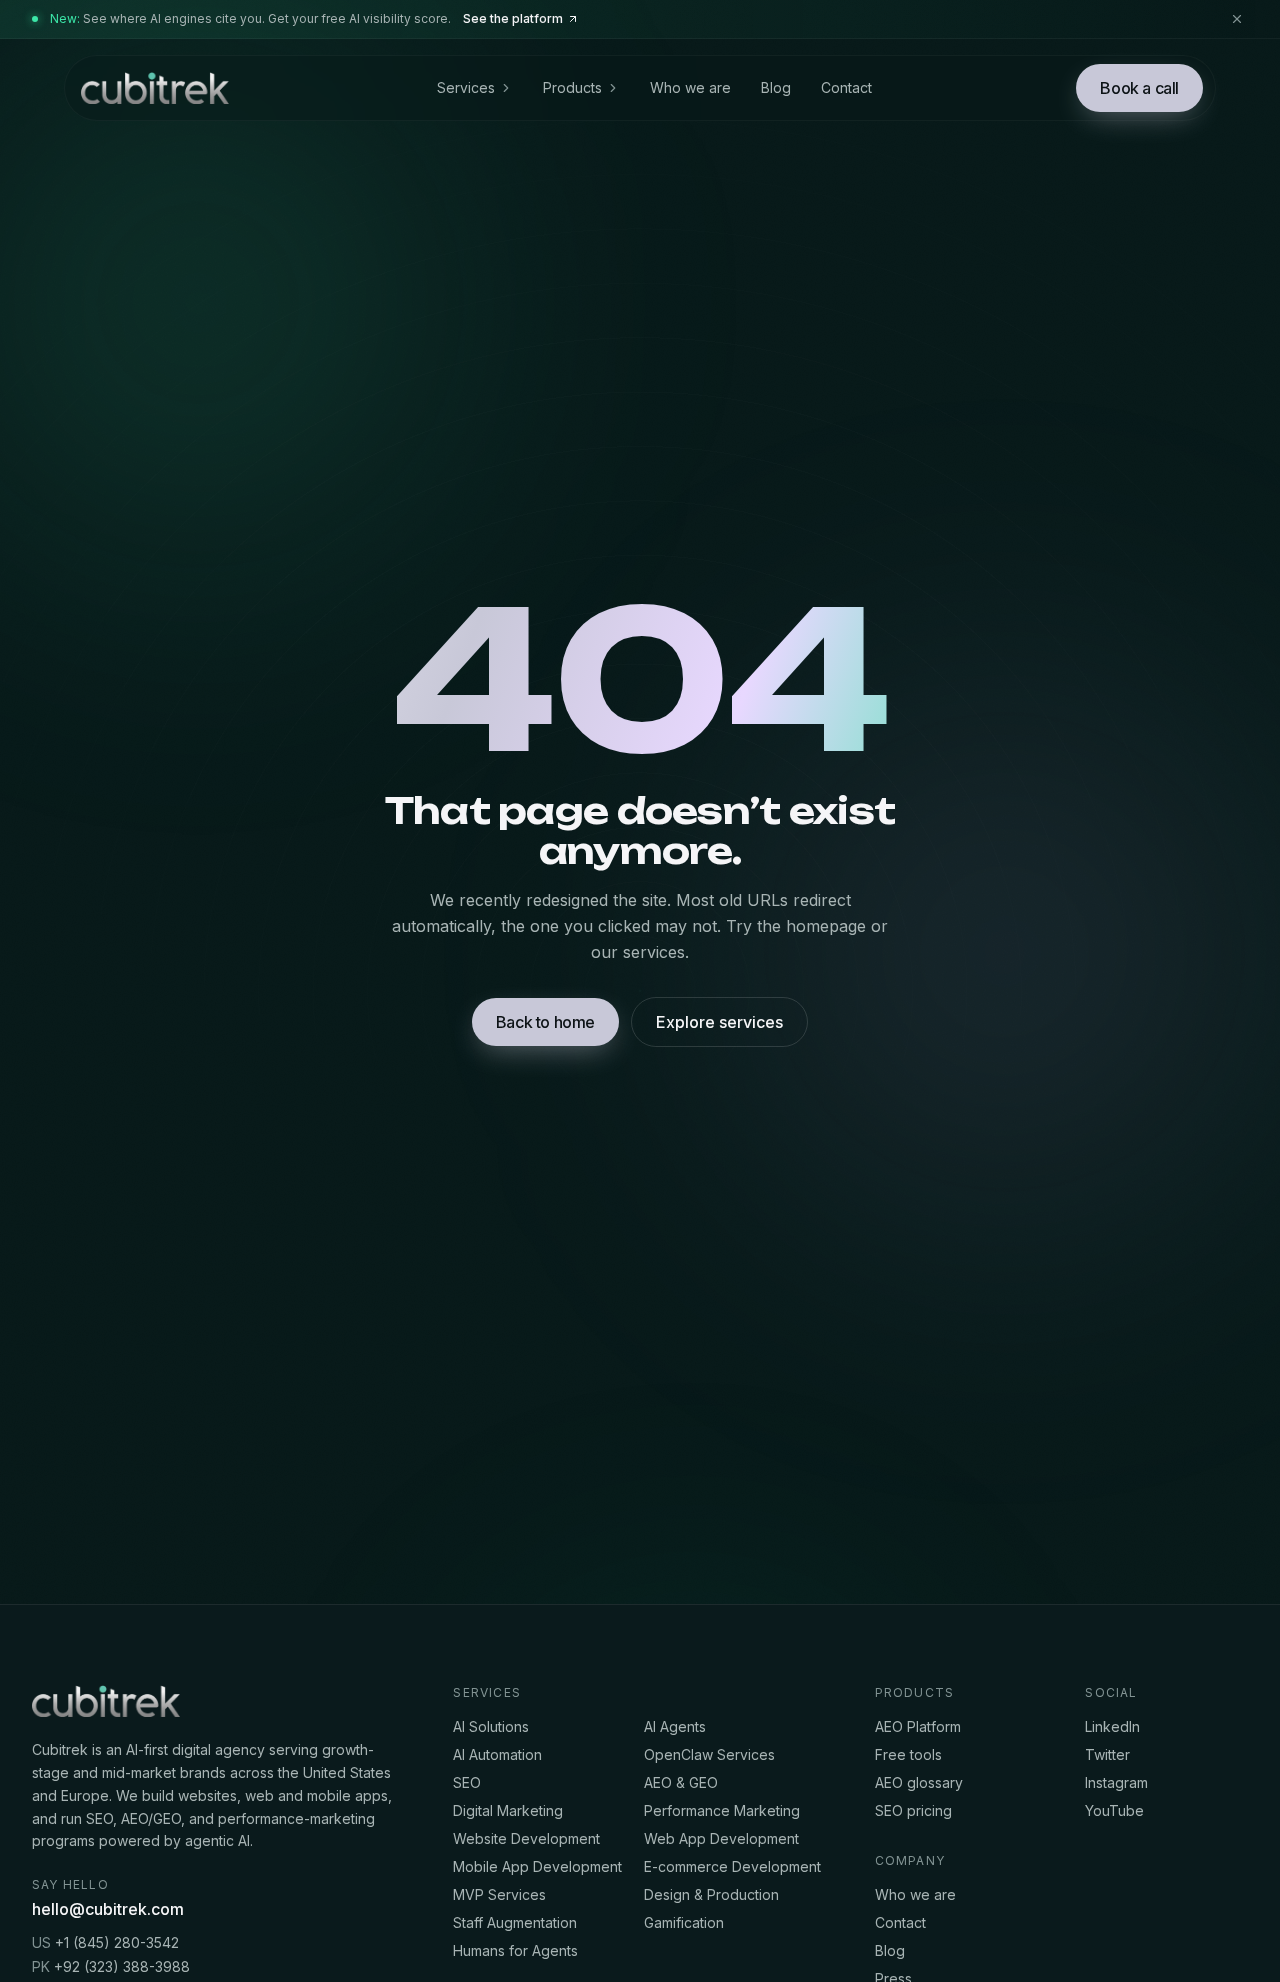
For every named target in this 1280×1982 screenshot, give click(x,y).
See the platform (513, 18)
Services (466, 87)
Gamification (684, 1922)
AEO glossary (919, 1782)
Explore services (719, 1022)
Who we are (690, 87)
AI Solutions (491, 1726)
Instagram (1116, 1782)
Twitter (1107, 1754)
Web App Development (721, 1838)
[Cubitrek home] (153, 88)
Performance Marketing (722, 1810)
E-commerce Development (732, 1866)
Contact (846, 87)
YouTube (1114, 1810)
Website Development (526, 1838)
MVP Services (499, 1894)
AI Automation (497, 1754)
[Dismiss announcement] (1237, 19)
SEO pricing (913, 1810)
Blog (776, 87)
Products (572, 87)
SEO (467, 1782)
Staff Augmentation (515, 1922)
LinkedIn (1112, 1726)
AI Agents (675, 1726)
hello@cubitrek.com (108, 1909)
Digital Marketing (508, 1810)
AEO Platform (918, 1726)
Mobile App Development (537, 1866)
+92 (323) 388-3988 (111, 1966)
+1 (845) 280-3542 (105, 1942)
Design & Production (711, 1894)
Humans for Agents (515, 1950)
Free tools (908, 1754)
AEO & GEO (681, 1782)
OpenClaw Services (709, 1754)
